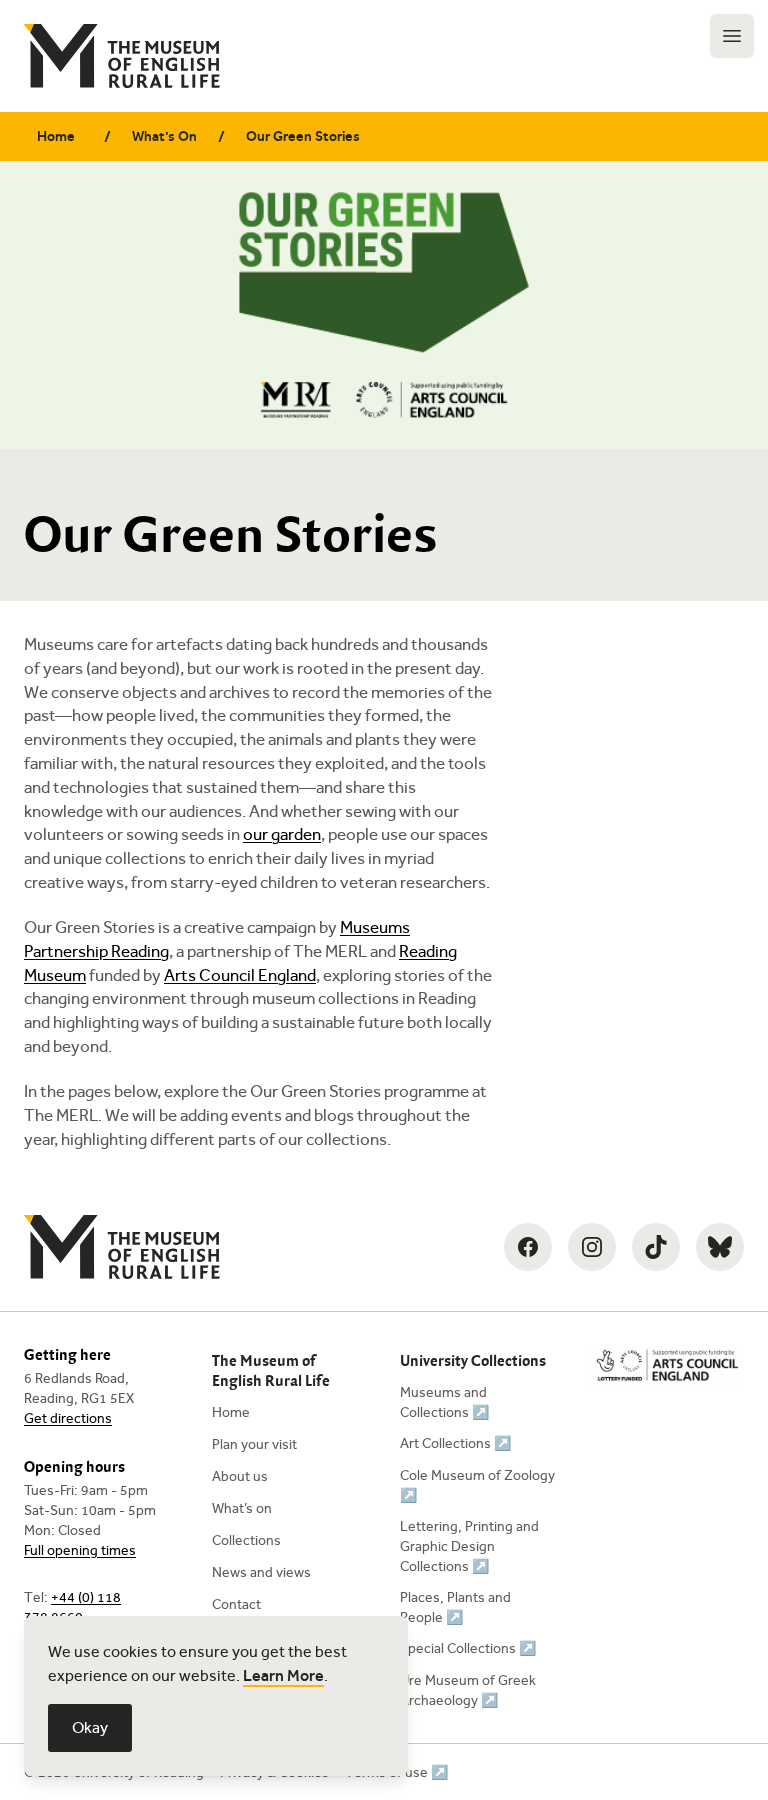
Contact (236, 1604)
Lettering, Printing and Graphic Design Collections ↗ (469, 1546)
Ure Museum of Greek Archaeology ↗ (468, 1690)
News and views (261, 1572)
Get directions (68, 1418)
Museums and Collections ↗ (444, 1402)
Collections (246, 1540)
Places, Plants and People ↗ (455, 1607)
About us (240, 1476)
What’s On (164, 136)
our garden (282, 834)
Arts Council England (240, 975)
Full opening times (80, 1550)
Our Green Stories (303, 136)
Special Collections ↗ (468, 1648)
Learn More (283, 1675)
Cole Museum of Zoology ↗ (477, 1485)
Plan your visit (254, 1444)
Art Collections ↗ (455, 1443)
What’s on (242, 1508)
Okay (90, 1727)
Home (56, 136)
